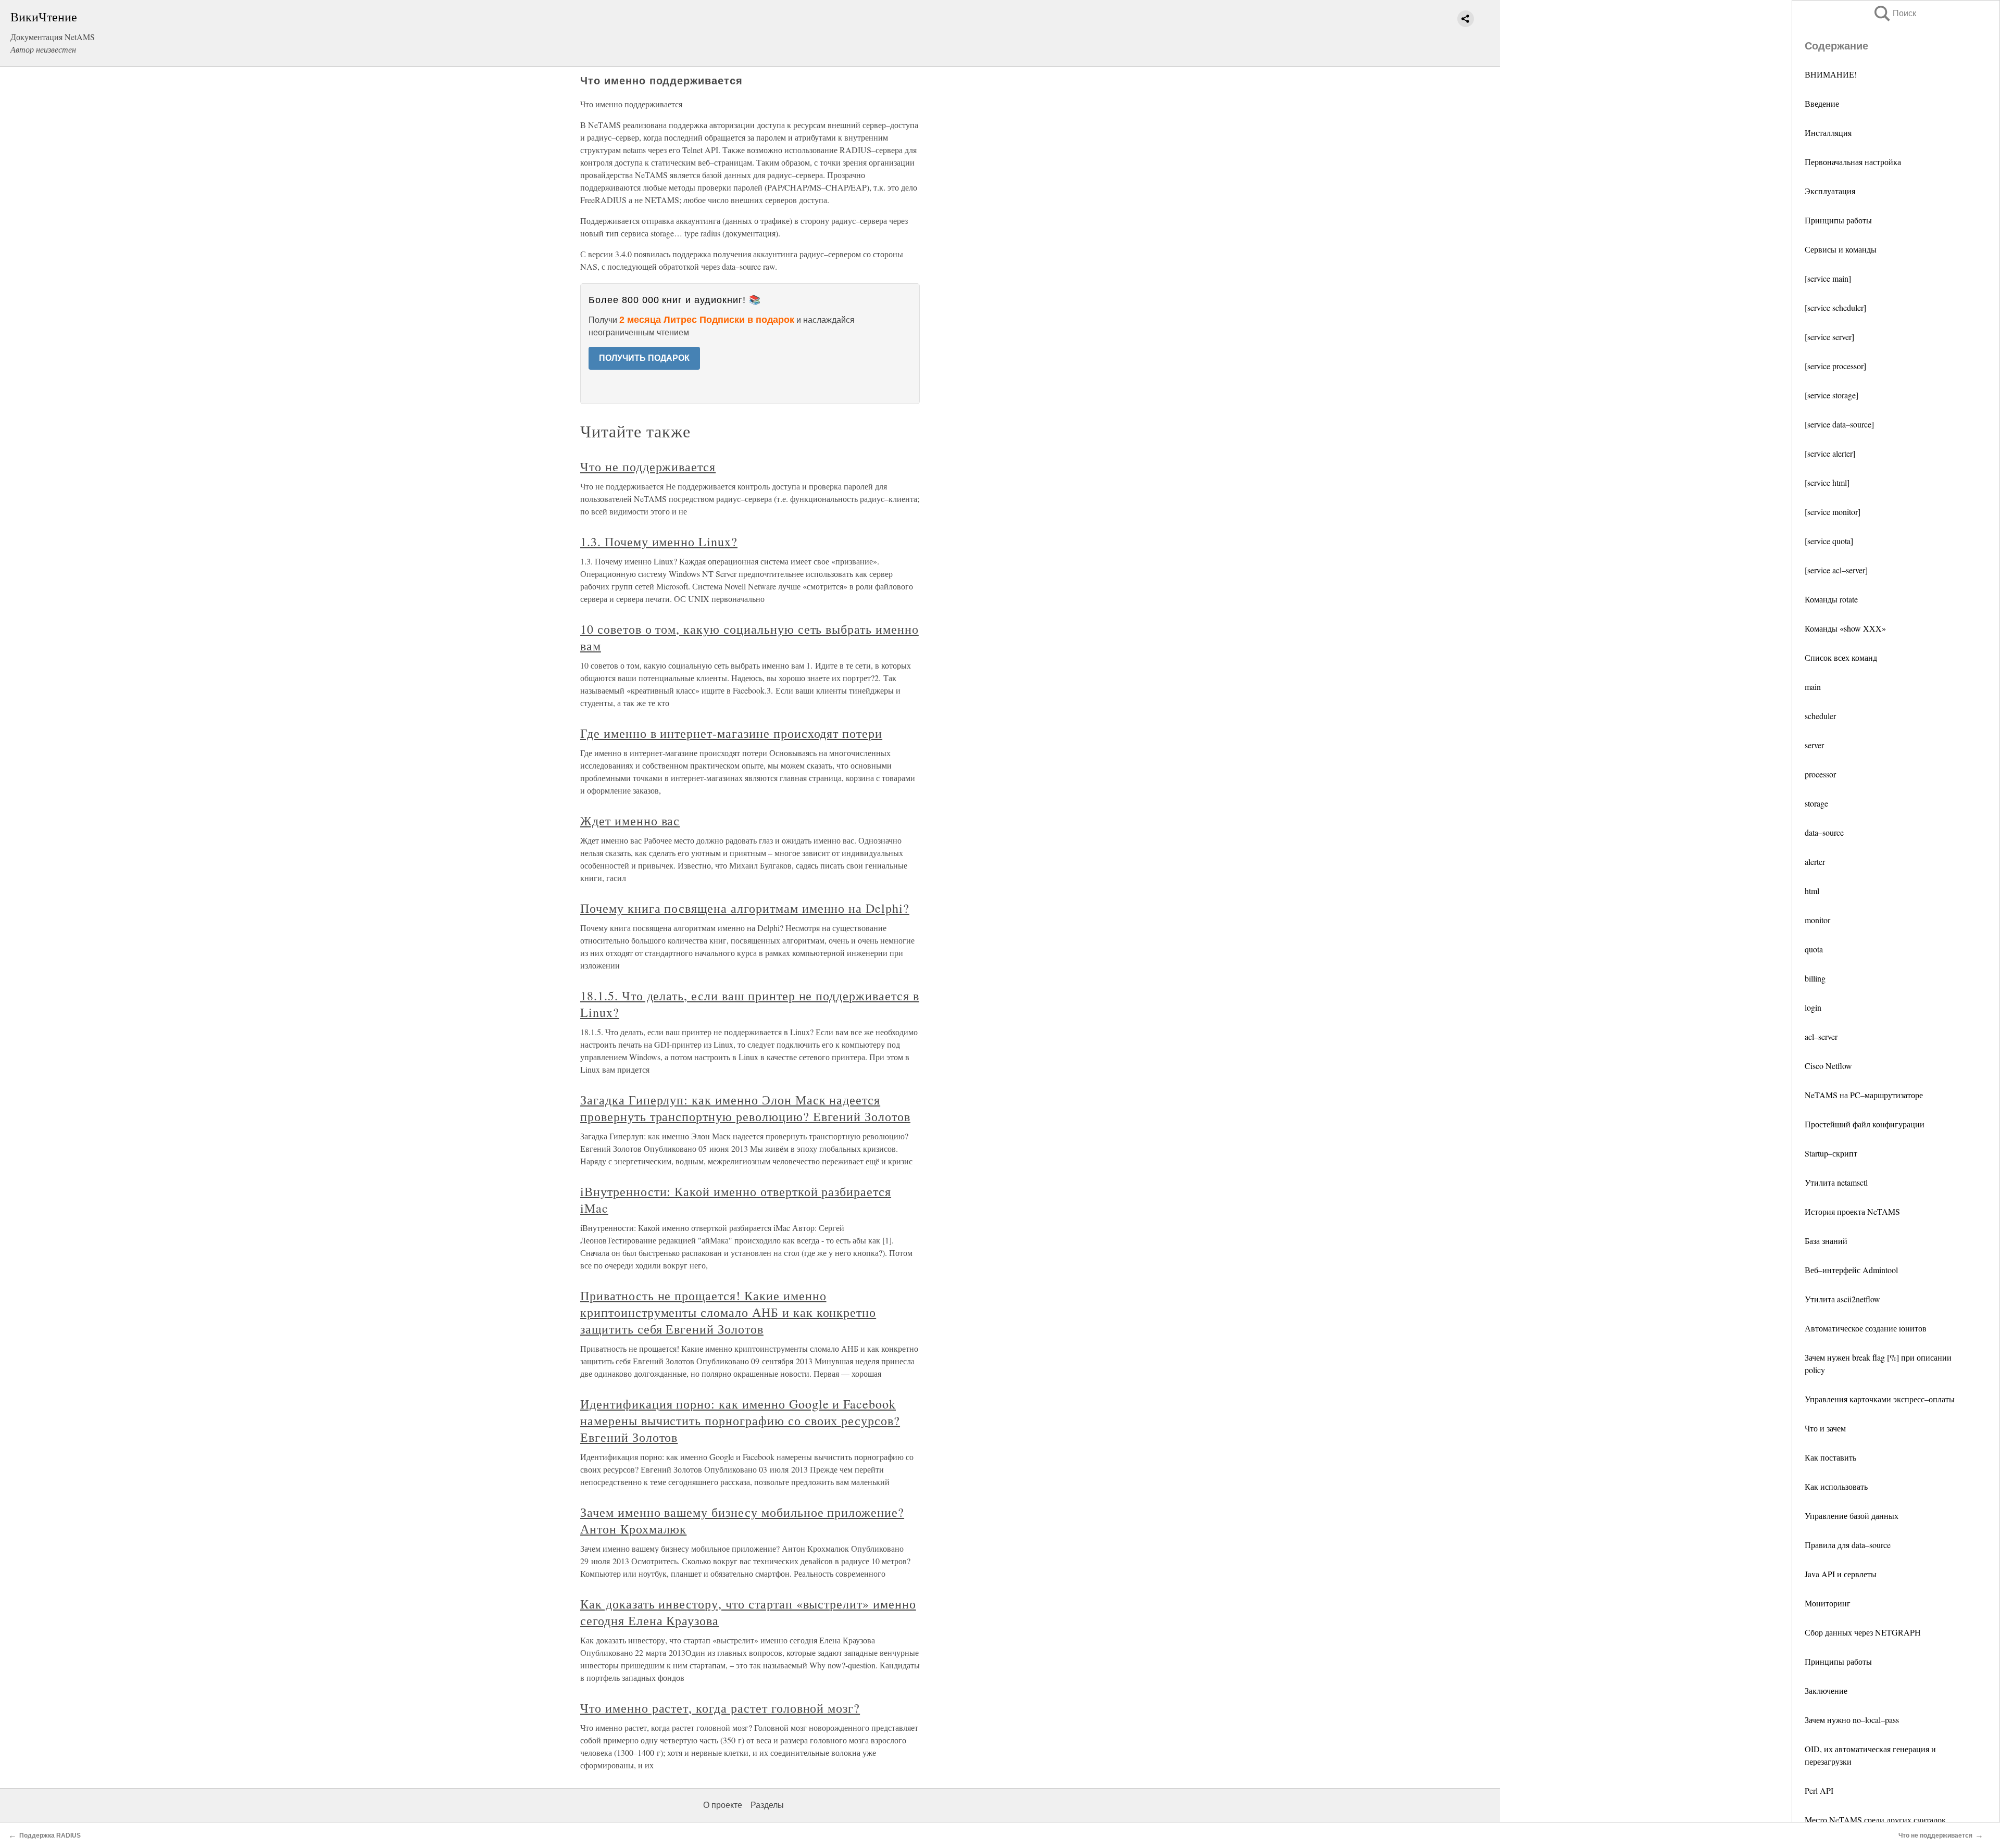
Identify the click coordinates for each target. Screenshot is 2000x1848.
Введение (1822, 103)
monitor (1817, 920)
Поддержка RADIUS (50, 1836)
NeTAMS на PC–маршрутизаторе (1864, 1095)
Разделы (767, 1805)
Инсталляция (1828, 133)
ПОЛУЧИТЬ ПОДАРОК (644, 358)
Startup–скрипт (1831, 1153)
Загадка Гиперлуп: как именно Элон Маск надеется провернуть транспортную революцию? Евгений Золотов (745, 1108)
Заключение (1826, 1690)
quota (1814, 949)
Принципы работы (1838, 220)
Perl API (1819, 1790)
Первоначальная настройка (1853, 162)
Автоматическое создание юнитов (1866, 1328)
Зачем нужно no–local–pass (1852, 1720)
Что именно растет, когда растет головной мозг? (720, 1708)
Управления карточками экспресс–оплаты (1880, 1399)
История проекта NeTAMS (1852, 1211)
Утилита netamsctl (1836, 1182)
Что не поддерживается (648, 467)
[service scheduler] (1835, 307)
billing (1815, 978)
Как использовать (1836, 1486)
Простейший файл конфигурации (1865, 1124)
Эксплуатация (1830, 191)
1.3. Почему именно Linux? (659, 542)
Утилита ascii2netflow (1842, 1299)
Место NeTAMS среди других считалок (1875, 1820)
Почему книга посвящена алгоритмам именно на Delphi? (745, 908)
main (1813, 687)
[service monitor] (1833, 512)
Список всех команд (1841, 657)
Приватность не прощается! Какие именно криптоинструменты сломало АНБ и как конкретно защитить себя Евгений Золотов (728, 1312)
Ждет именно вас (630, 821)
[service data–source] (1839, 424)
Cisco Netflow (1828, 1066)
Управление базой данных (1852, 1516)
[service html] (1827, 482)
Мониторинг (1828, 1603)
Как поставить (1830, 1457)
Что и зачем (1825, 1428)
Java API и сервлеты (1841, 1574)
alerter (1815, 862)
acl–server (1821, 1036)
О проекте (723, 1805)
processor (1820, 774)
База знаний (1826, 1241)
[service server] (1829, 337)
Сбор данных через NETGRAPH (1863, 1632)
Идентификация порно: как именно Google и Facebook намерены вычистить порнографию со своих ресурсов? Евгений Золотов (740, 1420)
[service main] (1828, 278)
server (1814, 745)
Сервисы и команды (1841, 249)
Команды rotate (1831, 599)
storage (1816, 803)
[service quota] (1829, 541)
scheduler (1820, 716)
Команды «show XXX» (1845, 628)
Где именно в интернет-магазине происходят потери (731, 733)
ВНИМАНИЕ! (1831, 74)
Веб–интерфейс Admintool (1851, 1270)
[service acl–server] (1836, 570)
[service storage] (1832, 395)
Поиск (1894, 13)
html (1812, 891)
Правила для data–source (1848, 1545)
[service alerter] (1830, 453)
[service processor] (1835, 366)
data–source (1824, 832)
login (1813, 1007)
